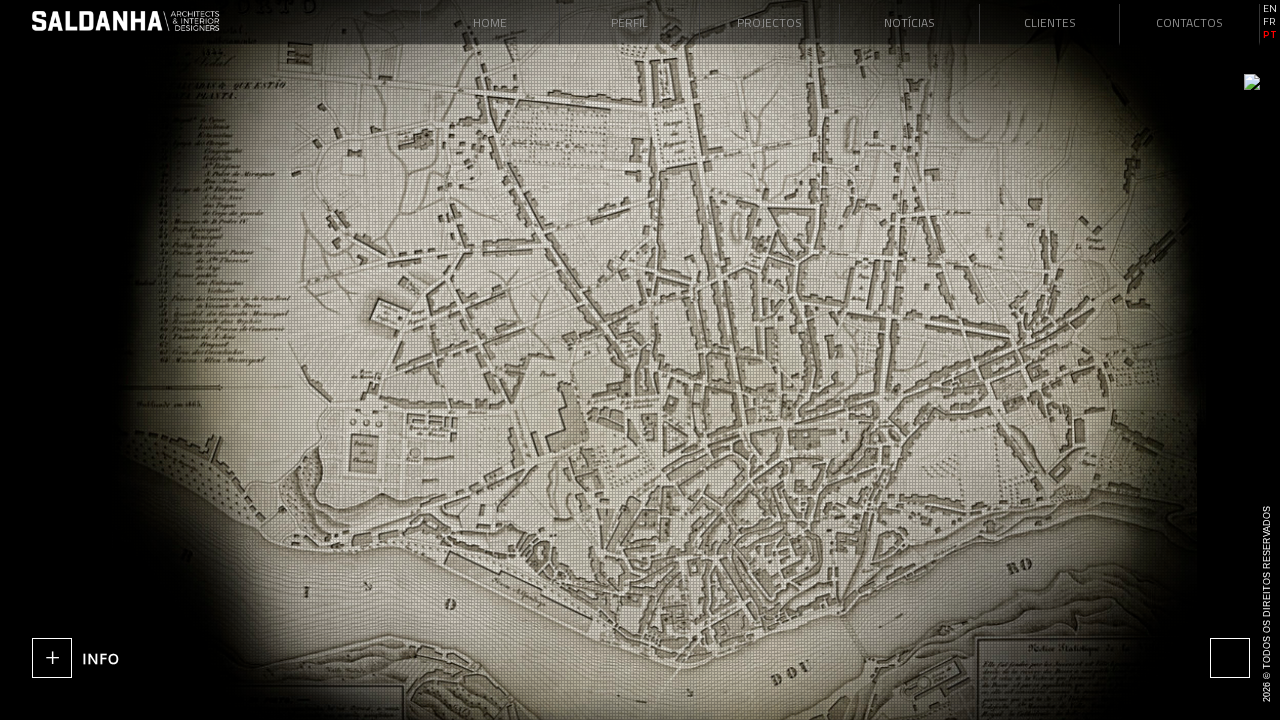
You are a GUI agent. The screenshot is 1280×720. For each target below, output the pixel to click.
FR (1269, 22)
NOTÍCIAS (909, 22)
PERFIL (629, 22)
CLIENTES (1050, 22)
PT (1270, 35)
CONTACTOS (1189, 22)
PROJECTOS (769, 22)
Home (490, 22)
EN (1270, 9)
